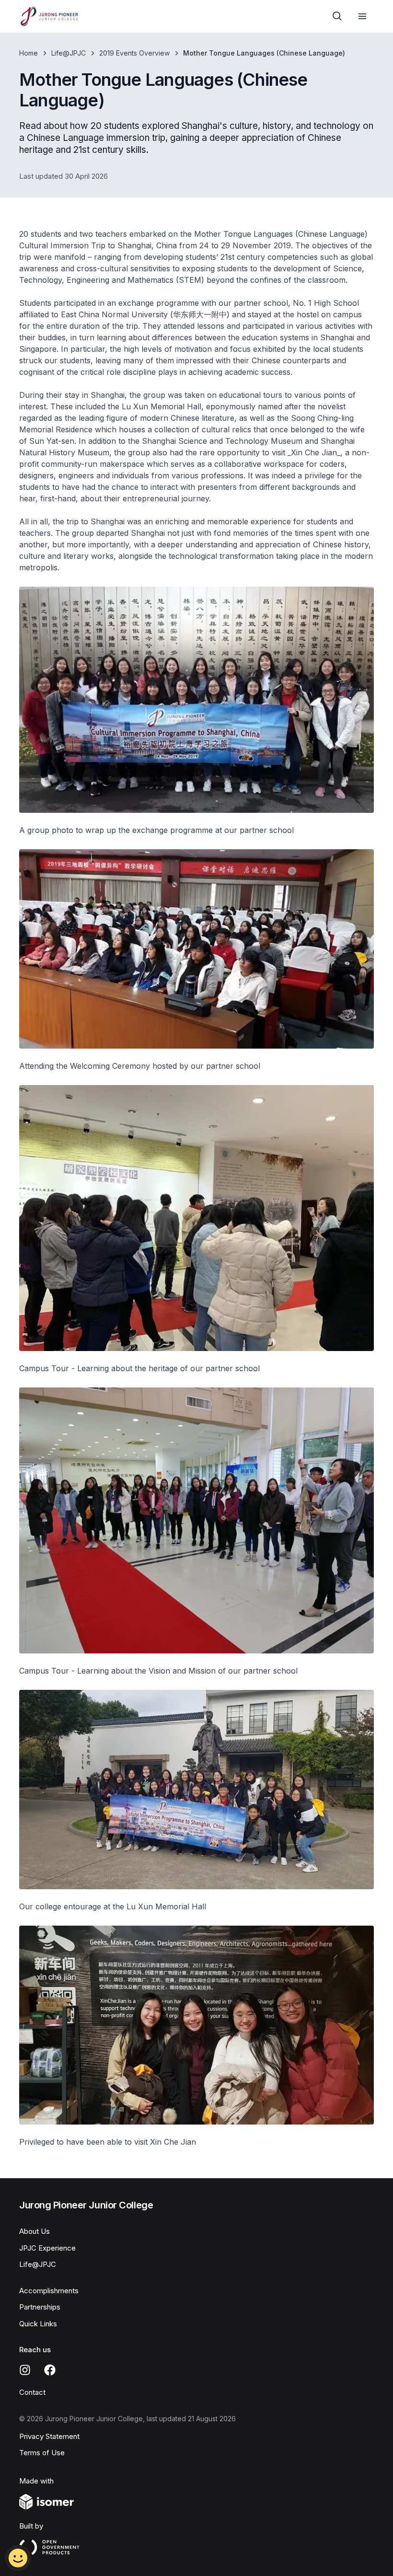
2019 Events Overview (134, 53)
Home (29, 53)
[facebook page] (50, 2370)
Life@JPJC (69, 53)
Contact (32, 2392)
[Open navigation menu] (362, 16)
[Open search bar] (337, 16)
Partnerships (40, 2307)
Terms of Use (42, 2453)
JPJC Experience (47, 2248)
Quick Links (38, 2324)
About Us (35, 2231)
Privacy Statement (49, 2436)
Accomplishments (49, 2291)
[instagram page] (25, 2370)
